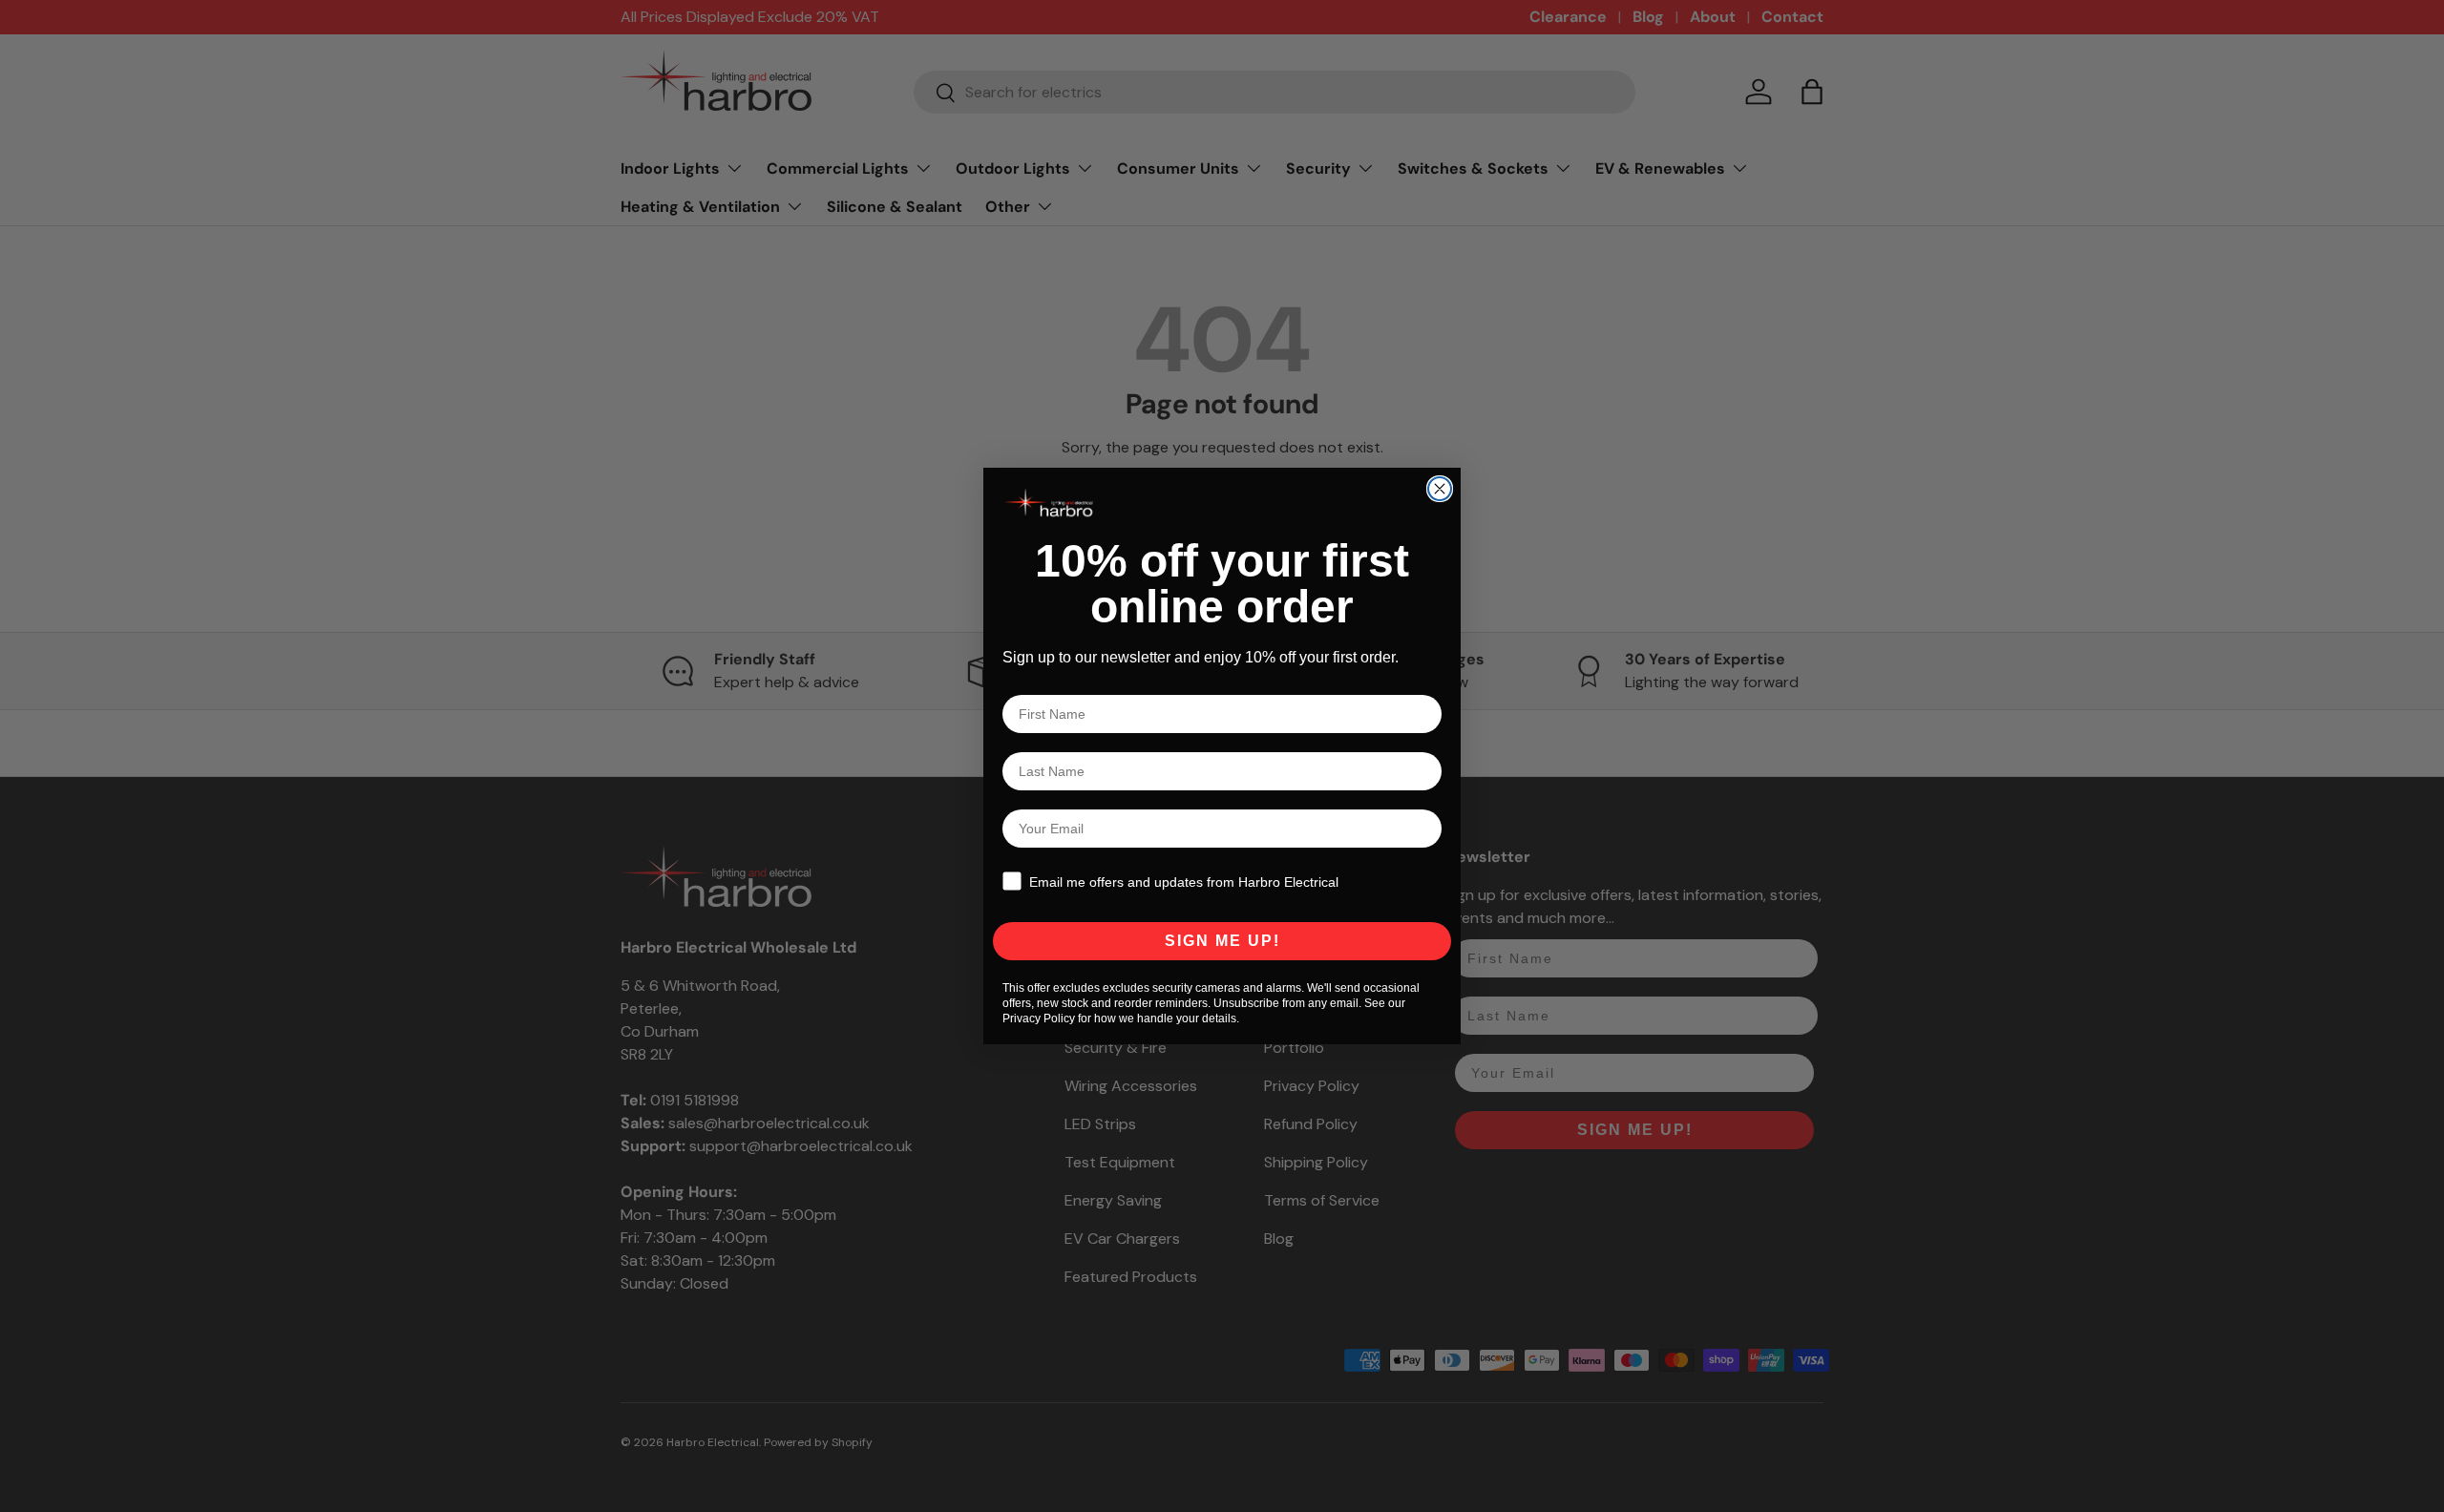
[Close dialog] (1440, 489)
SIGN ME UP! (1222, 941)
